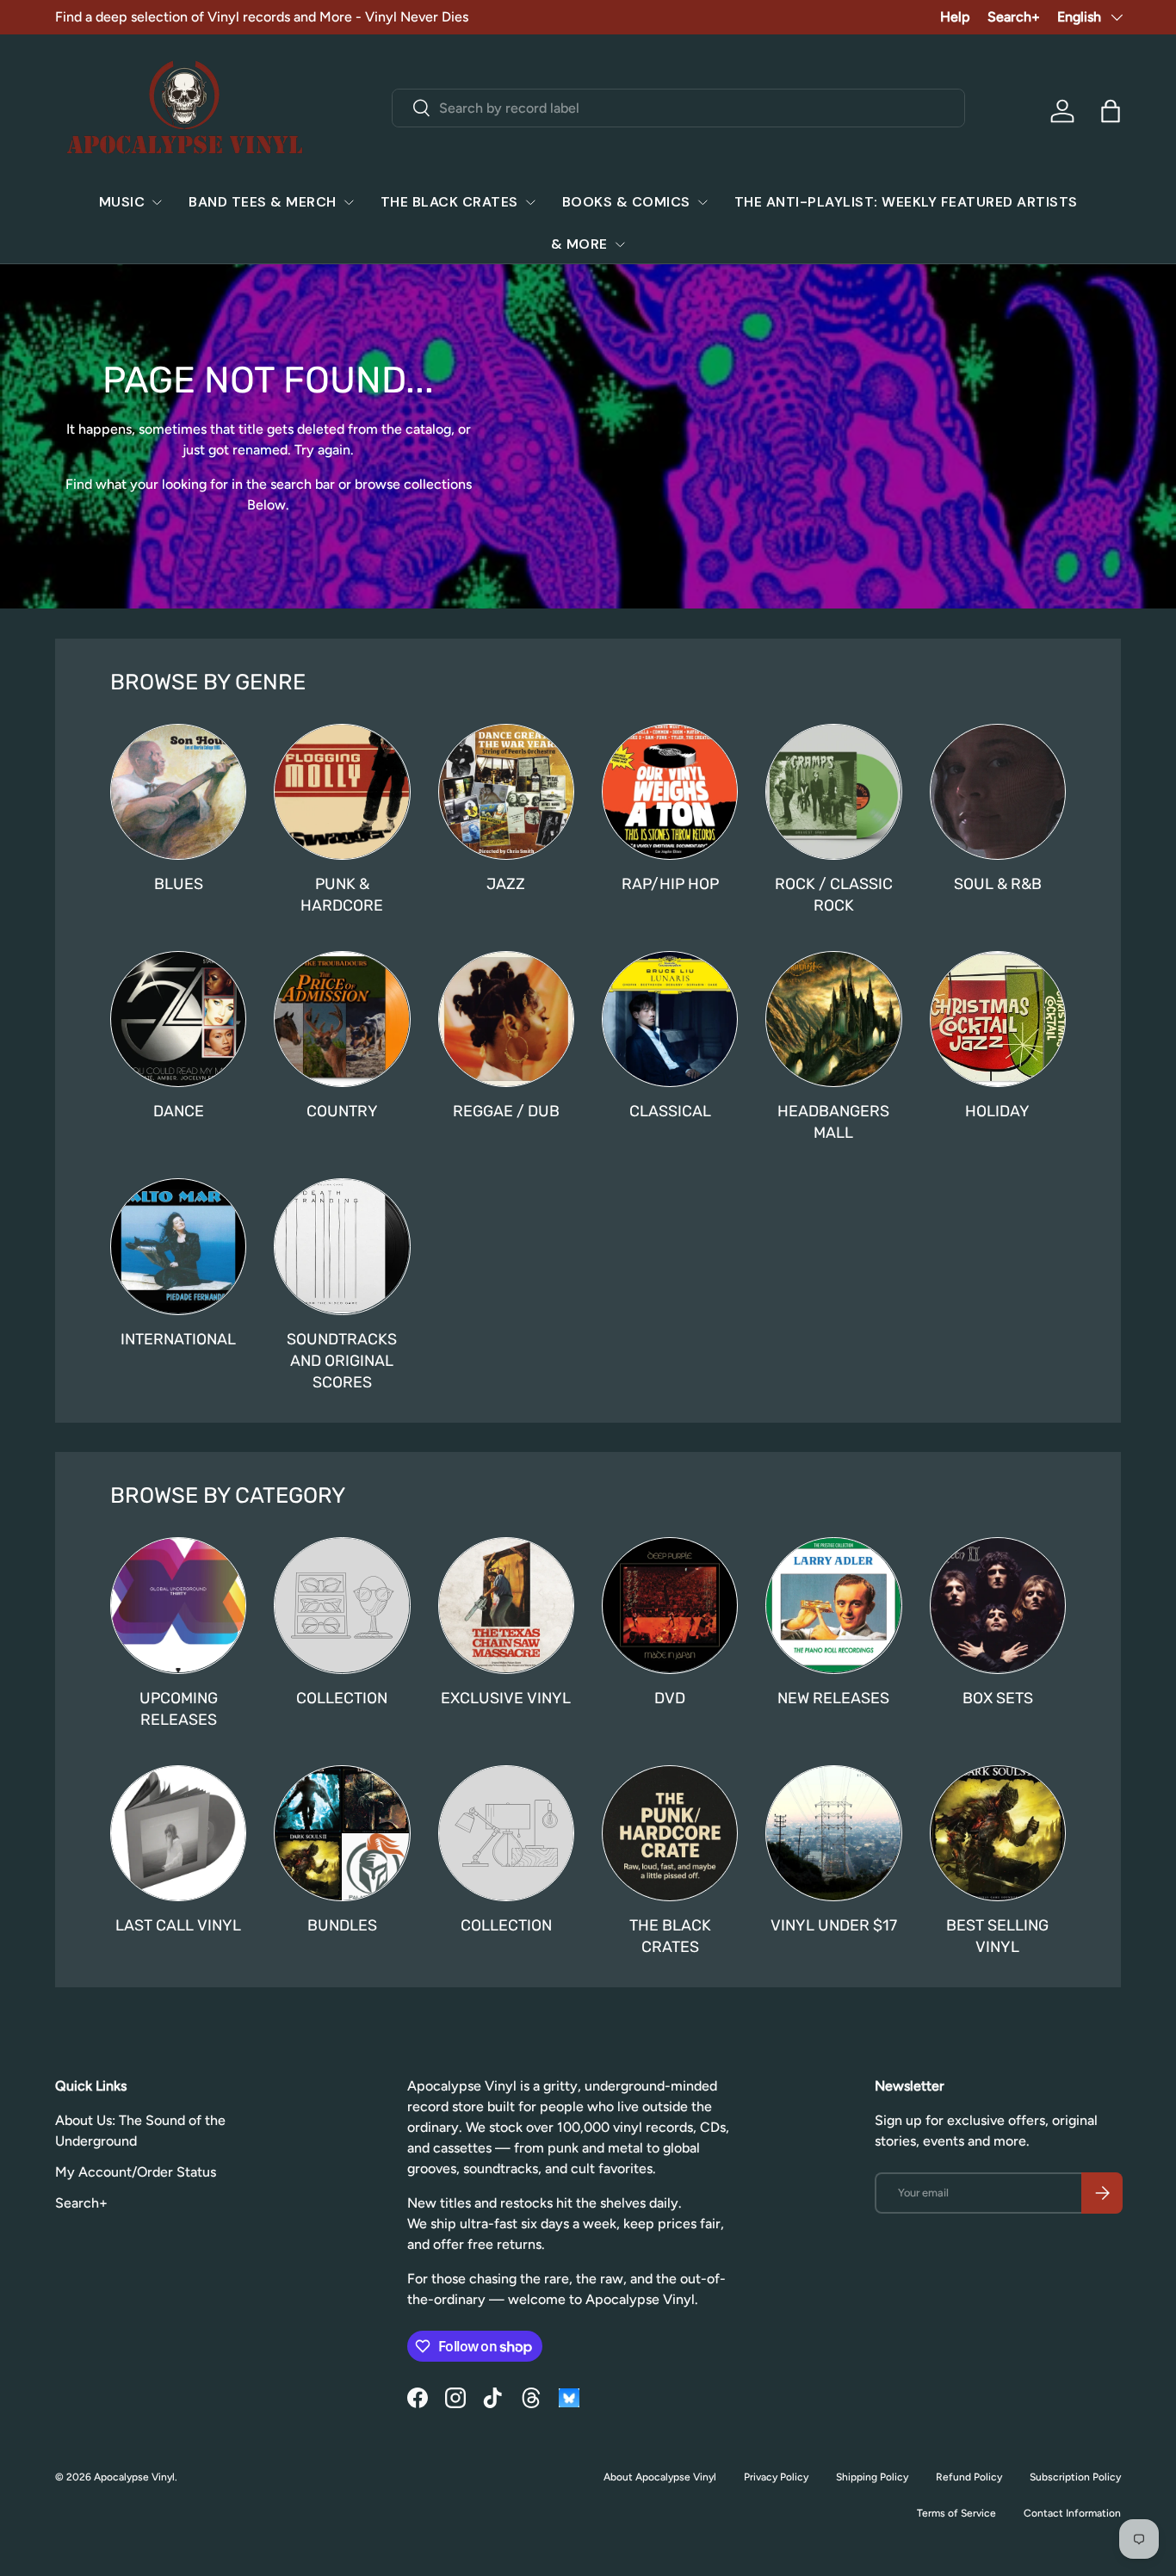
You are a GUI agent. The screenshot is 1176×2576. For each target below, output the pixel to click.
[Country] (342, 1019)
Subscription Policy (1075, 2477)
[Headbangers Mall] (833, 1019)
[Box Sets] (998, 1605)
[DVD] (670, 1605)
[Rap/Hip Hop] (670, 792)
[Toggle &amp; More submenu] (620, 244)
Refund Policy (969, 2477)
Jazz (506, 883)
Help (955, 17)
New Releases (833, 1698)
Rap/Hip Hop (670, 883)
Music (122, 202)
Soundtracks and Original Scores (342, 1360)
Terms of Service (956, 2513)
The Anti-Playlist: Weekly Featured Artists (906, 202)
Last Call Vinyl (178, 1925)
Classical (670, 1111)
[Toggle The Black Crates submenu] (530, 202)
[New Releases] (833, 1605)
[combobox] (678, 108)
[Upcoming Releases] (178, 1605)
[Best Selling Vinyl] (998, 1833)
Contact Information (1072, 2513)
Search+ (1014, 17)
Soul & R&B (998, 883)
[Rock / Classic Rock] (833, 792)
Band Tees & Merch (263, 202)
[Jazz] (506, 792)
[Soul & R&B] (998, 792)
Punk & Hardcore (342, 894)
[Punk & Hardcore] (342, 792)
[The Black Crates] (670, 1833)
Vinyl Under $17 (834, 1925)
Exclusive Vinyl (506, 1698)
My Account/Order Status (136, 2172)
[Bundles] (342, 1833)
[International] (178, 1246)
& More (579, 244)
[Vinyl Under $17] (833, 1833)
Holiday (997, 1111)
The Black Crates (449, 202)
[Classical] (670, 1019)
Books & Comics (626, 202)
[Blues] (178, 792)
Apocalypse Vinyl (134, 2477)
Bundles (342, 1925)
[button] (1111, 111)
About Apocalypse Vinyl (660, 2477)
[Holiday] (998, 1019)
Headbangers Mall (833, 1121)
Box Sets (998, 1698)
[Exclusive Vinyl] (506, 1605)
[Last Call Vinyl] (178, 1833)
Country (342, 1111)
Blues (179, 883)
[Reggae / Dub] (506, 1019)
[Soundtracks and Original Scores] (342, 1246)
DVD (670, 1698)
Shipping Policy (872, 2477)
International (178, 1339)
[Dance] (178, 1019)
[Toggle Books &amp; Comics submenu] (703, 202)
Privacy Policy (776, 2477)
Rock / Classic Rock (834, 894)
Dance (179, 1111)
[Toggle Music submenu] (157, 202)
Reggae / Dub (506, 1111)
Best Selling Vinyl (997, 1936)
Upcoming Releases (179, 1708)
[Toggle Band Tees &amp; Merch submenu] (349, 202)
